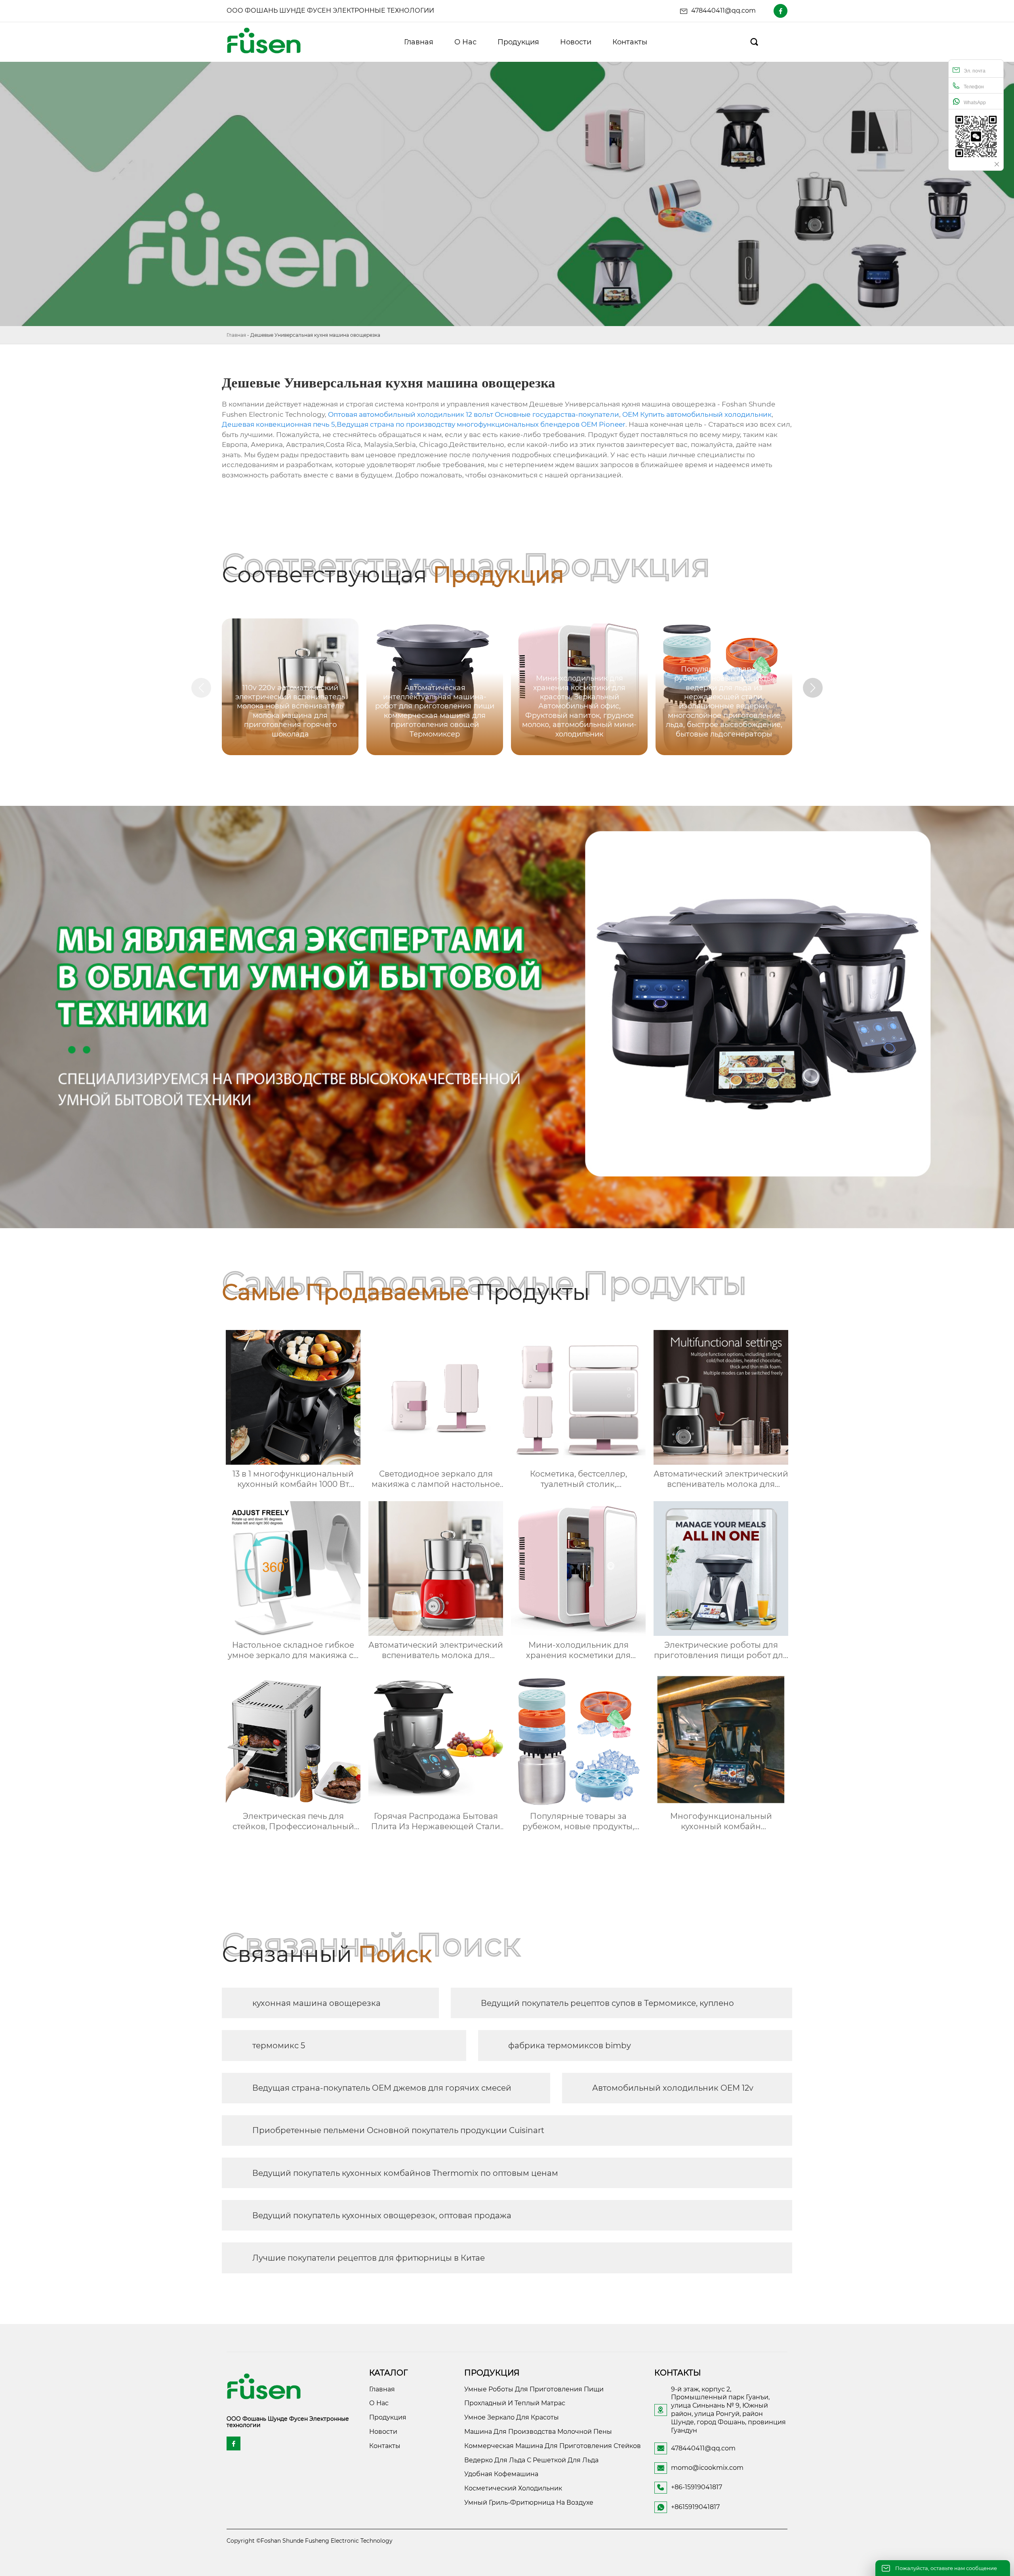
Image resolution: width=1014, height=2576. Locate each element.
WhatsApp (975, 103)
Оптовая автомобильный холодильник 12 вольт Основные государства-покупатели (474, 414)
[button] (813, 688)
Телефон (974, 87)
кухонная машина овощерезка (316, 2003)
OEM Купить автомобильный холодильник (697, 414)
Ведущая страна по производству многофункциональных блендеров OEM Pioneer (481, 424)
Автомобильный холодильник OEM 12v (673, 2088)
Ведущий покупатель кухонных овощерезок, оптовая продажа (382, 2215)
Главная (236, 335)
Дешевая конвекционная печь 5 (278, 424)
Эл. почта (975, 71)
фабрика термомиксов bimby (570, 2046)
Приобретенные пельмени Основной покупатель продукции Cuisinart (398, 2130)
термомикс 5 (279, 2046)
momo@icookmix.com (707, 2468)
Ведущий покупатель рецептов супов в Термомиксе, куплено (607, 2003)
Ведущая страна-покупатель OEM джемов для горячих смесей (382, 2088)
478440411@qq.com (723, 10)
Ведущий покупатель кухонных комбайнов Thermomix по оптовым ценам (405, 2173)
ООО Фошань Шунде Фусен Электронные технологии (330, 10)
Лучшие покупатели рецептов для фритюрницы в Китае (369, 2258)
